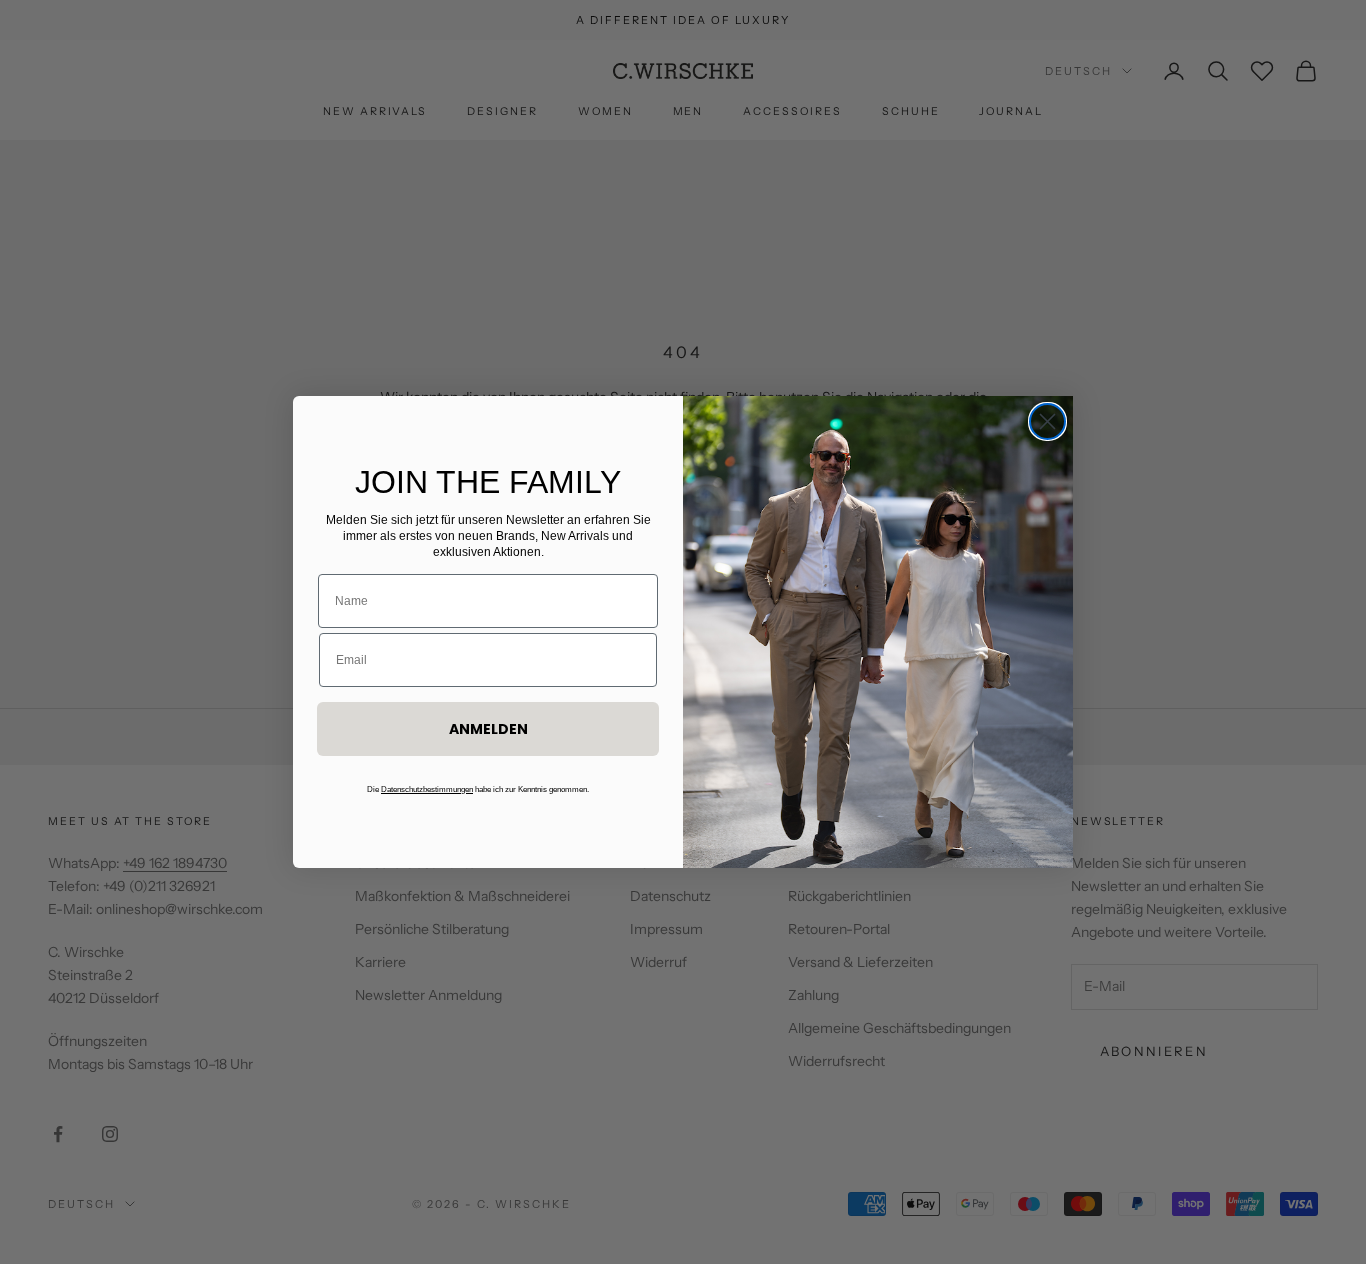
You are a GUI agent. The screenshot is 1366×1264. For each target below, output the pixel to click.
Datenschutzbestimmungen (427, 789)
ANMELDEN (488, 729)
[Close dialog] (1047, 421)
